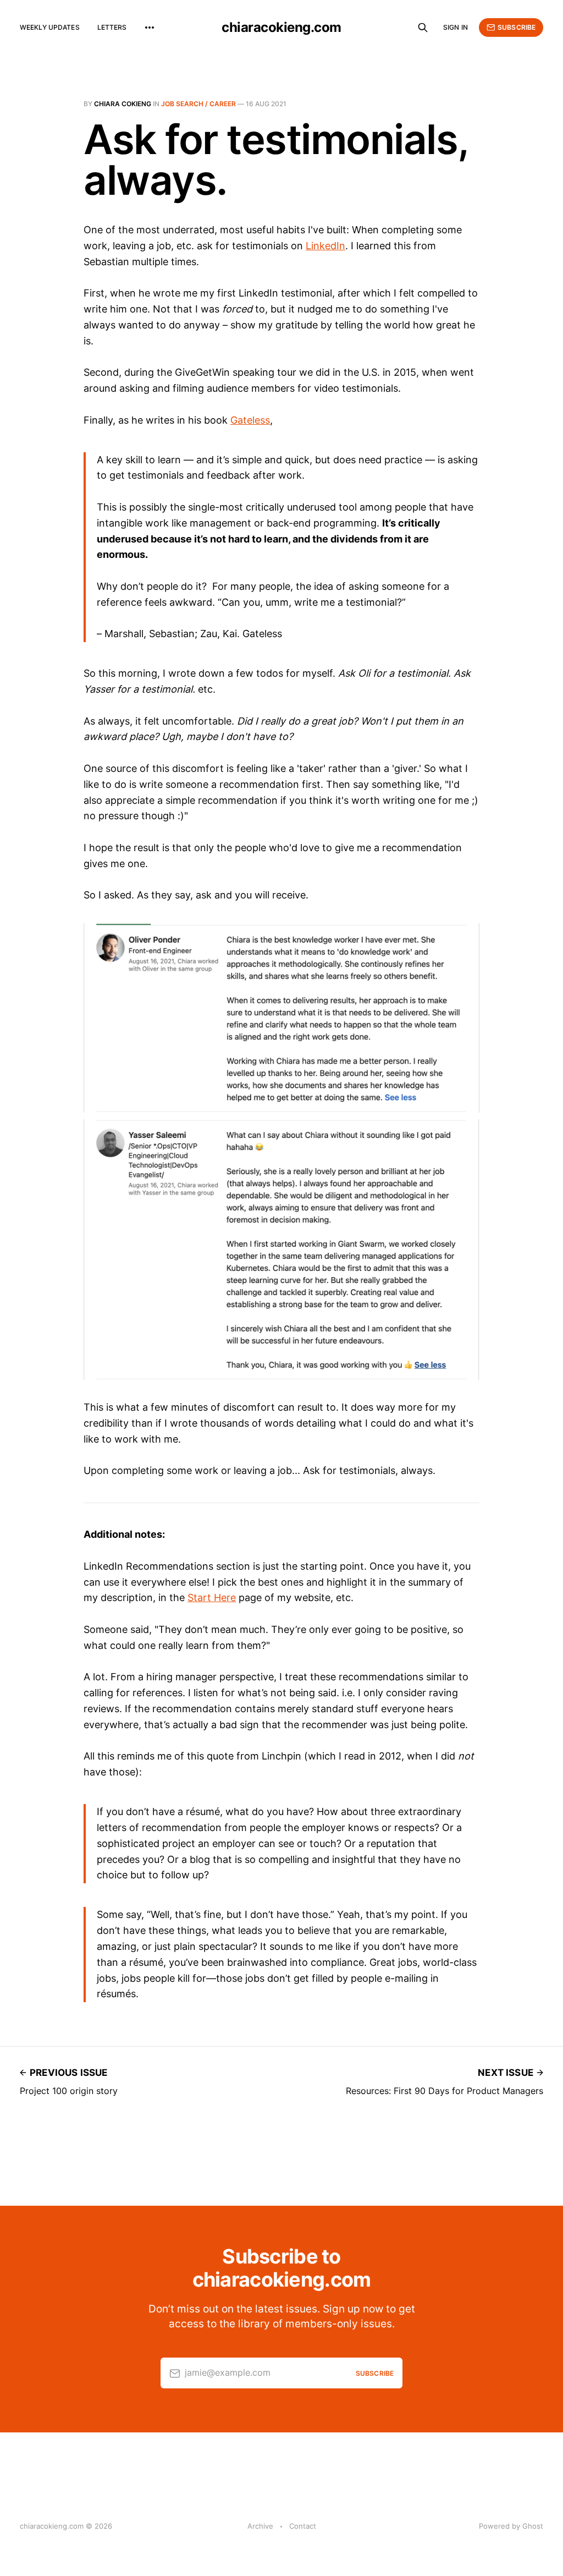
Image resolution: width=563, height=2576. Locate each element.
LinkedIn (325, 246)
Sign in (456, 27)
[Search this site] (423, 28)
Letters (112, 27)
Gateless (250, 420)
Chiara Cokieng (123, 104)
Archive (260, 2526)
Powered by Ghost (511, 2526)
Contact (303, 2526)
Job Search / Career (198, 104)
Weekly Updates (50, 27)
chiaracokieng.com (281, 28)
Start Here (212, 1597)
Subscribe (517, 27)
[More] (150, 28)
